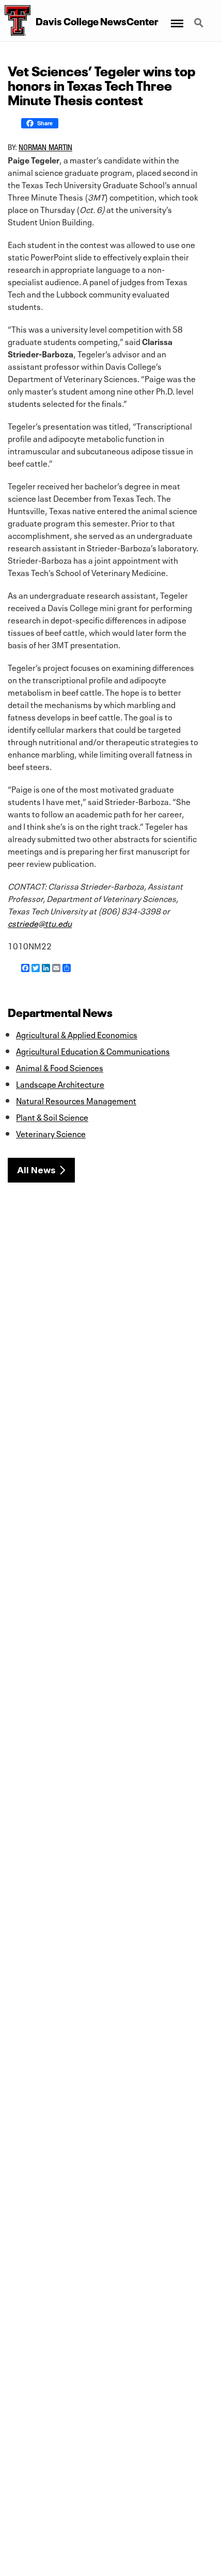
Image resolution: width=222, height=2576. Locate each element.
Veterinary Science (51, 1133)
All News (36, 1170)
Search (200, 17)
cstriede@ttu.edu (40, 923)
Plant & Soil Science (52, 1117)
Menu (176, 17)
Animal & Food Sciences (60, 1067)
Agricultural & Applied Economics (77, 1034)
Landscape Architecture (60, 1084)
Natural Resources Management (76, 1100)
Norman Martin (45, 147)
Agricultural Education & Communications (93, 1051)
